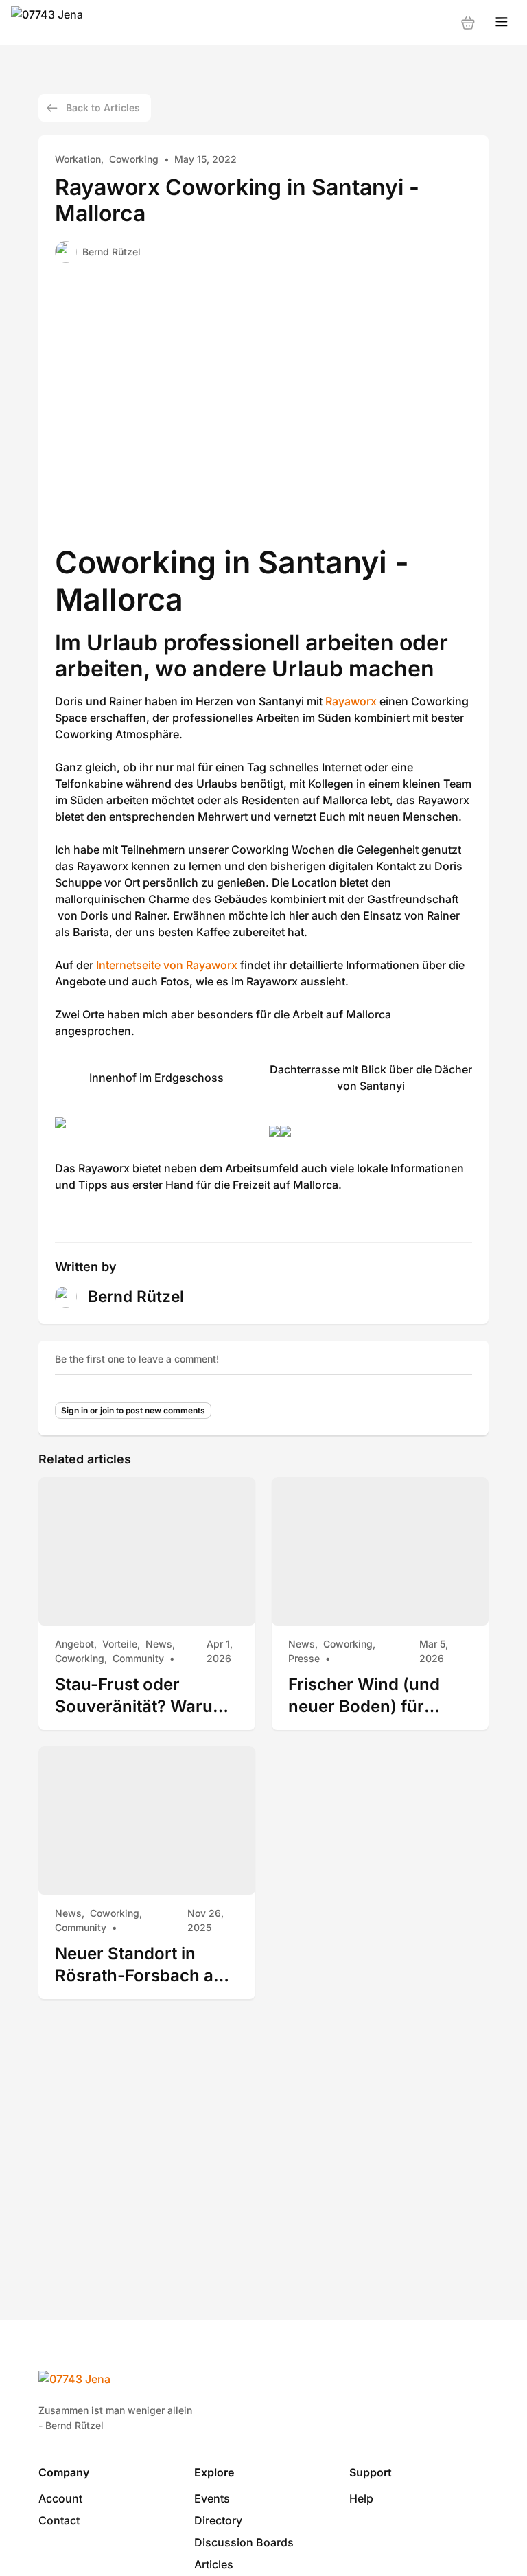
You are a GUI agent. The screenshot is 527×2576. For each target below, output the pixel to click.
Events (212, 2498)
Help (361, 2498)
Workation (78, 159)
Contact (59, 2520)
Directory (218, 2520)
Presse (304, 1658)
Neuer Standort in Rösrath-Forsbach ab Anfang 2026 (139, 1964)
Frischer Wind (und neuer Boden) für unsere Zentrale (364, 1695)
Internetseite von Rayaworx (167, 965)
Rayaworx (351, 701)
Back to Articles (103, 107)
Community (138, 1658)
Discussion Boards (244, 2542)
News (159, 1644)
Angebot (74, 1644)
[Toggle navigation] (502, 22)
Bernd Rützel (112, 252)
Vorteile (120, 1644)
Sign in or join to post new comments (133, 1410)
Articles (214, 2564)
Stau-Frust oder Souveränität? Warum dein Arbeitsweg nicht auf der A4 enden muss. (141, 1695)
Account (60, 2498)
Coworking (134, 159)
